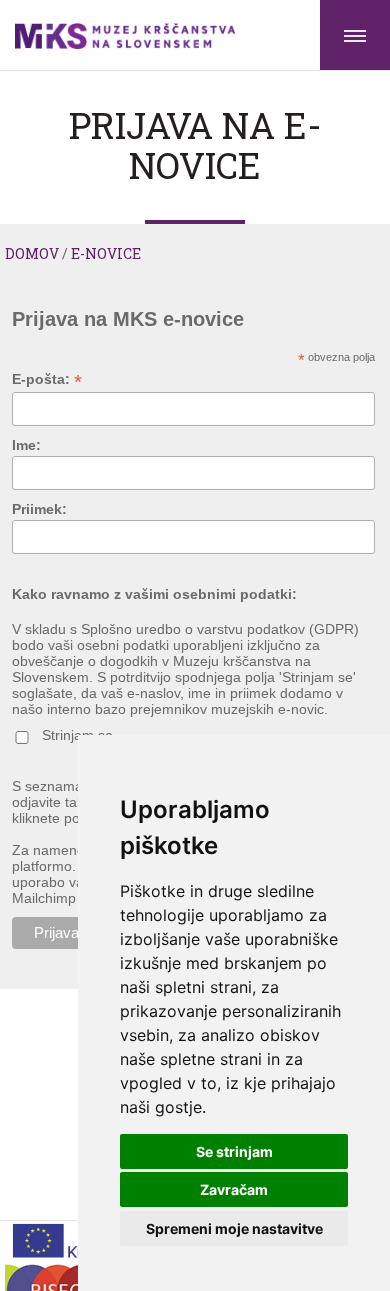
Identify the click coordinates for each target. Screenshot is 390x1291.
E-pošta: (47, 379)
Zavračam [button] (234, 1189)
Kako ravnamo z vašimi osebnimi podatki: (154, 594)
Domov (32, 253)
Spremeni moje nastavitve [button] (234, 1228)
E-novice (106, 253)
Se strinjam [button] (234, 1151)
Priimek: (39, 509)
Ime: (26, 445)
